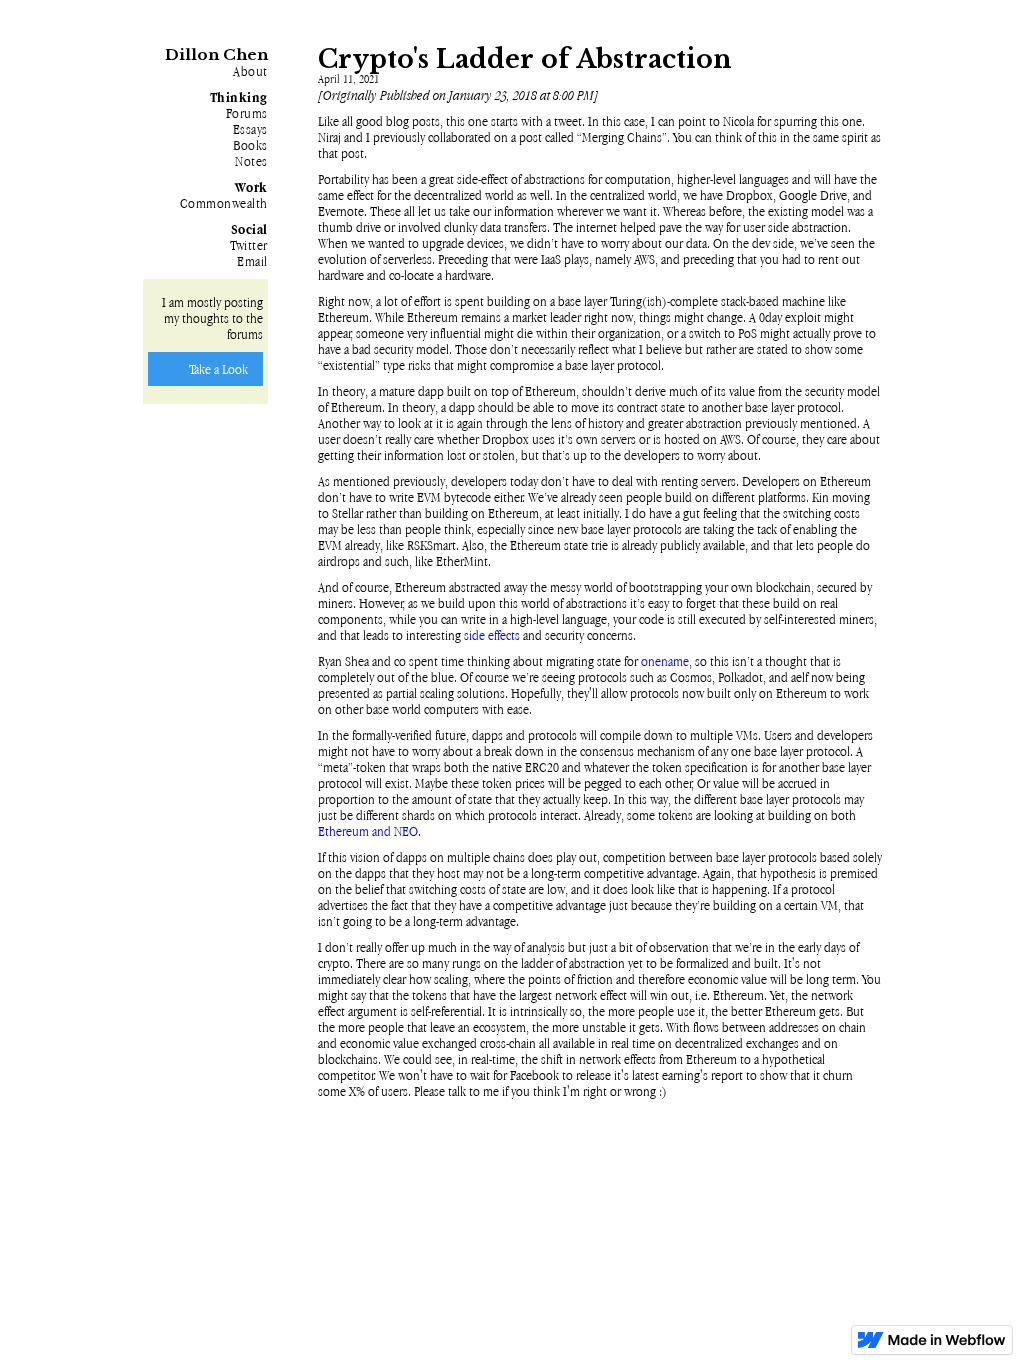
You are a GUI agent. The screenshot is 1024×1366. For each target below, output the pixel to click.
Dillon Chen (216, 54)
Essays (250, 129)
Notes (251, 161)
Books (250, 145)
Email (252, 261)
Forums (247, 113)
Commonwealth (224, 203)
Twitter (249, 245)
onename (665, 661)
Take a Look (218, 369)
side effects (492, 635)
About (250, 71)
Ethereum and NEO (368, 831)
